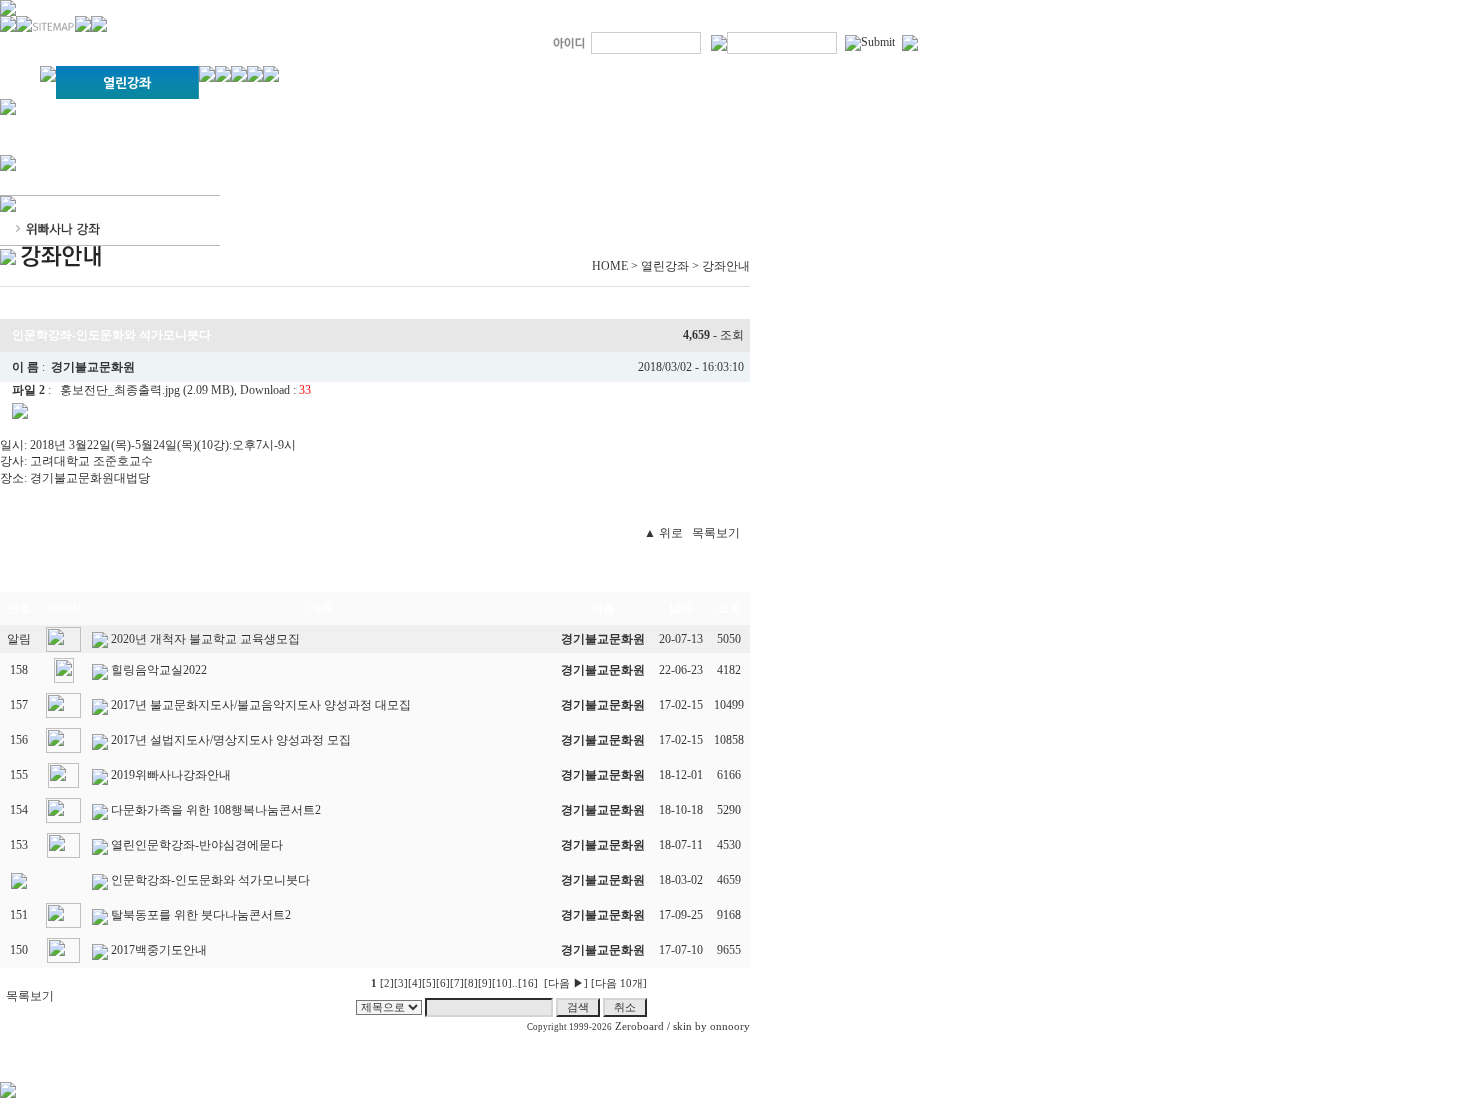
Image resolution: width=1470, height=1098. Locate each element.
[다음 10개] (619, 983)
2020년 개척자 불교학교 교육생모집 (205, 639)
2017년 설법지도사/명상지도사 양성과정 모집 (231, 740)
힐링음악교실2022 (159, 670)
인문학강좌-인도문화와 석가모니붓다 (210, 880)
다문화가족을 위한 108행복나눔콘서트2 (216, 810)
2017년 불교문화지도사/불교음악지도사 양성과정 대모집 (261, 705)
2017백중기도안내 (159, 950)
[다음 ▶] (566, 983)
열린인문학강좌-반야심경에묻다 (197, 845)
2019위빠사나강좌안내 (171, 775)
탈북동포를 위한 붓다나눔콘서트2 (201, 915)
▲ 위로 (663, 533)
